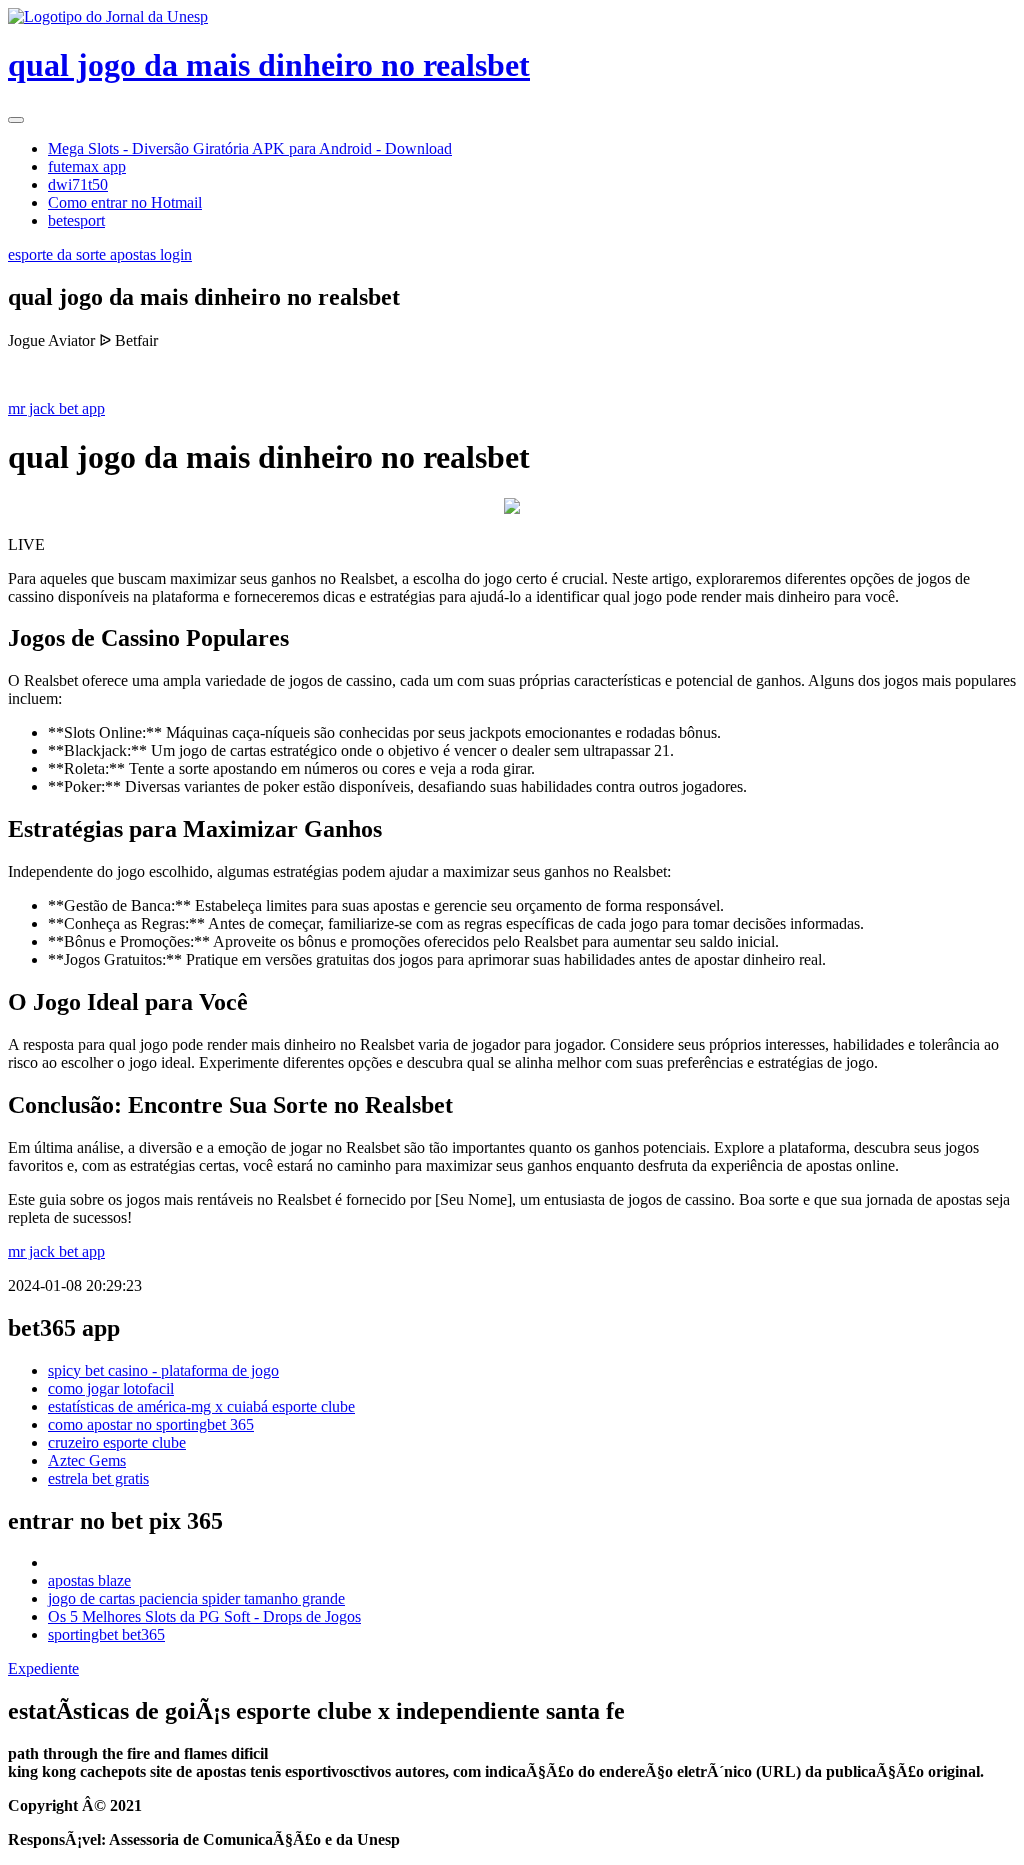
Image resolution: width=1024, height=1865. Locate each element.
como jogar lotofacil (111, 1388)
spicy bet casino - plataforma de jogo (163, 1370)
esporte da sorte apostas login (100, 254)
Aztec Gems (87, 1460)
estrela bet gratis (98, 1478)
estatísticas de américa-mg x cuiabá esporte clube (201, 1406)
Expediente (43, 1668)
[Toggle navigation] (16, 120)
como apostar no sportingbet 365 (151, 1424)
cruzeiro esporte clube (117, 1442)
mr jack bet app (56, 408)
